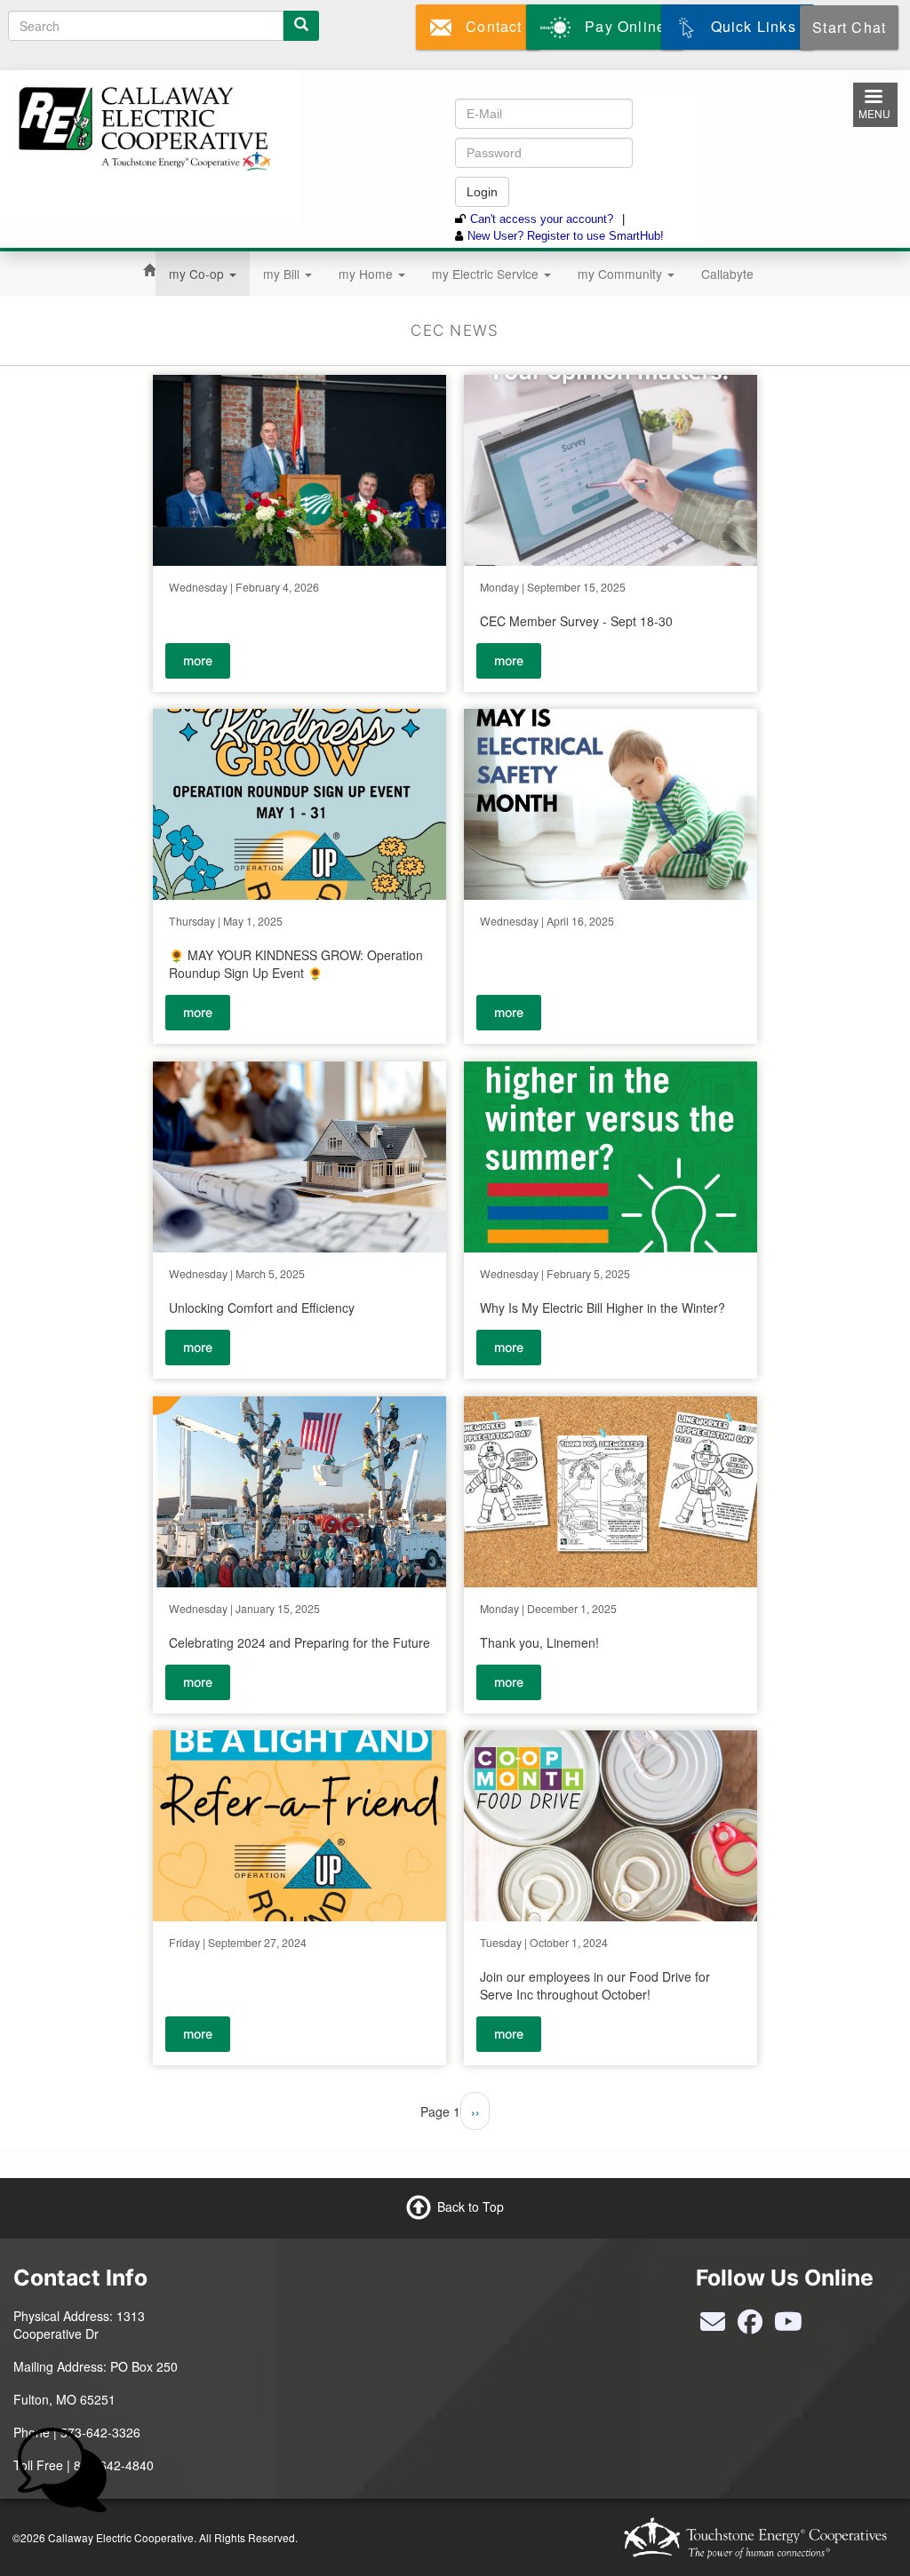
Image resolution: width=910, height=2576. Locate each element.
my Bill (283, 274)
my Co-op (198, 274)
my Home (367, 274)
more (198, 660)
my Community (622, 274)
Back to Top (471, 2206)
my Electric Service (487, 274)
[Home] (143, 126)
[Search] (301, 26)
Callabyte (727, 274)
